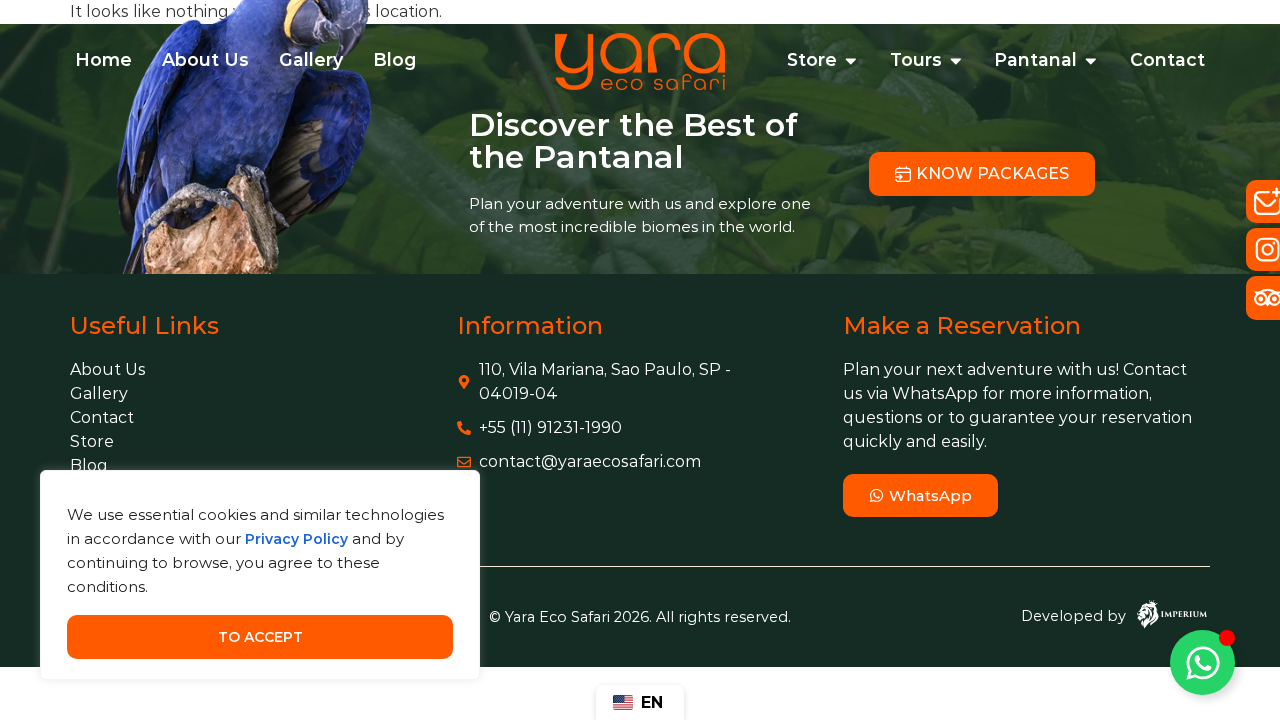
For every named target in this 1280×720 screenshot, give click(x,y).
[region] (260, 575)
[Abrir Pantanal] (1091, 60)
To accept (260, 637)
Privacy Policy (296, 539)
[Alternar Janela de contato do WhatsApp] (1202, 662)
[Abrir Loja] (851, 60)
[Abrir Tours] (956, 60)
